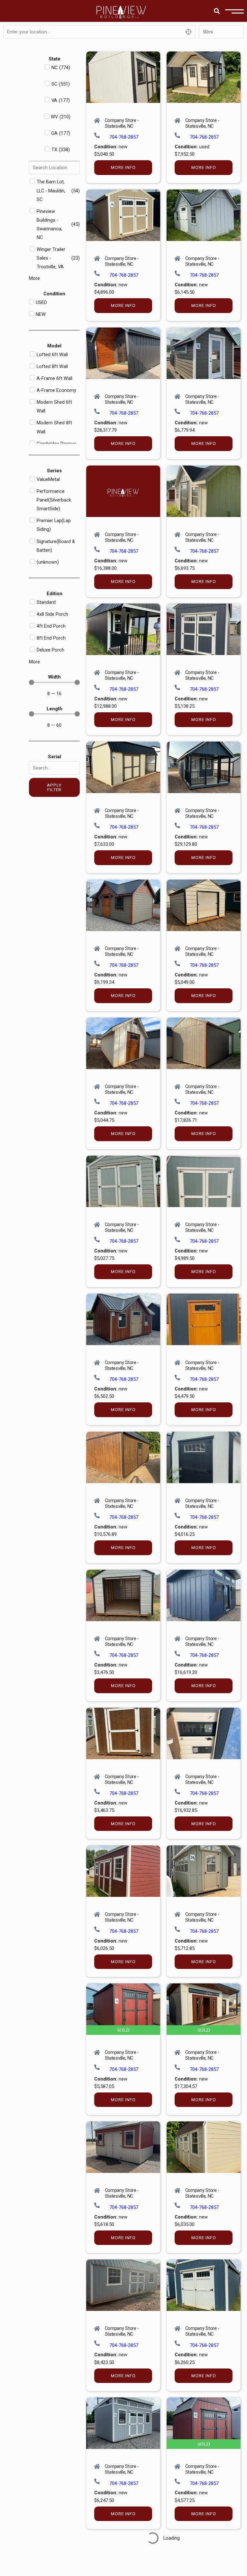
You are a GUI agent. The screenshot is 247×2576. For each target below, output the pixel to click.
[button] (217, 11)
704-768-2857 (124, 137)
